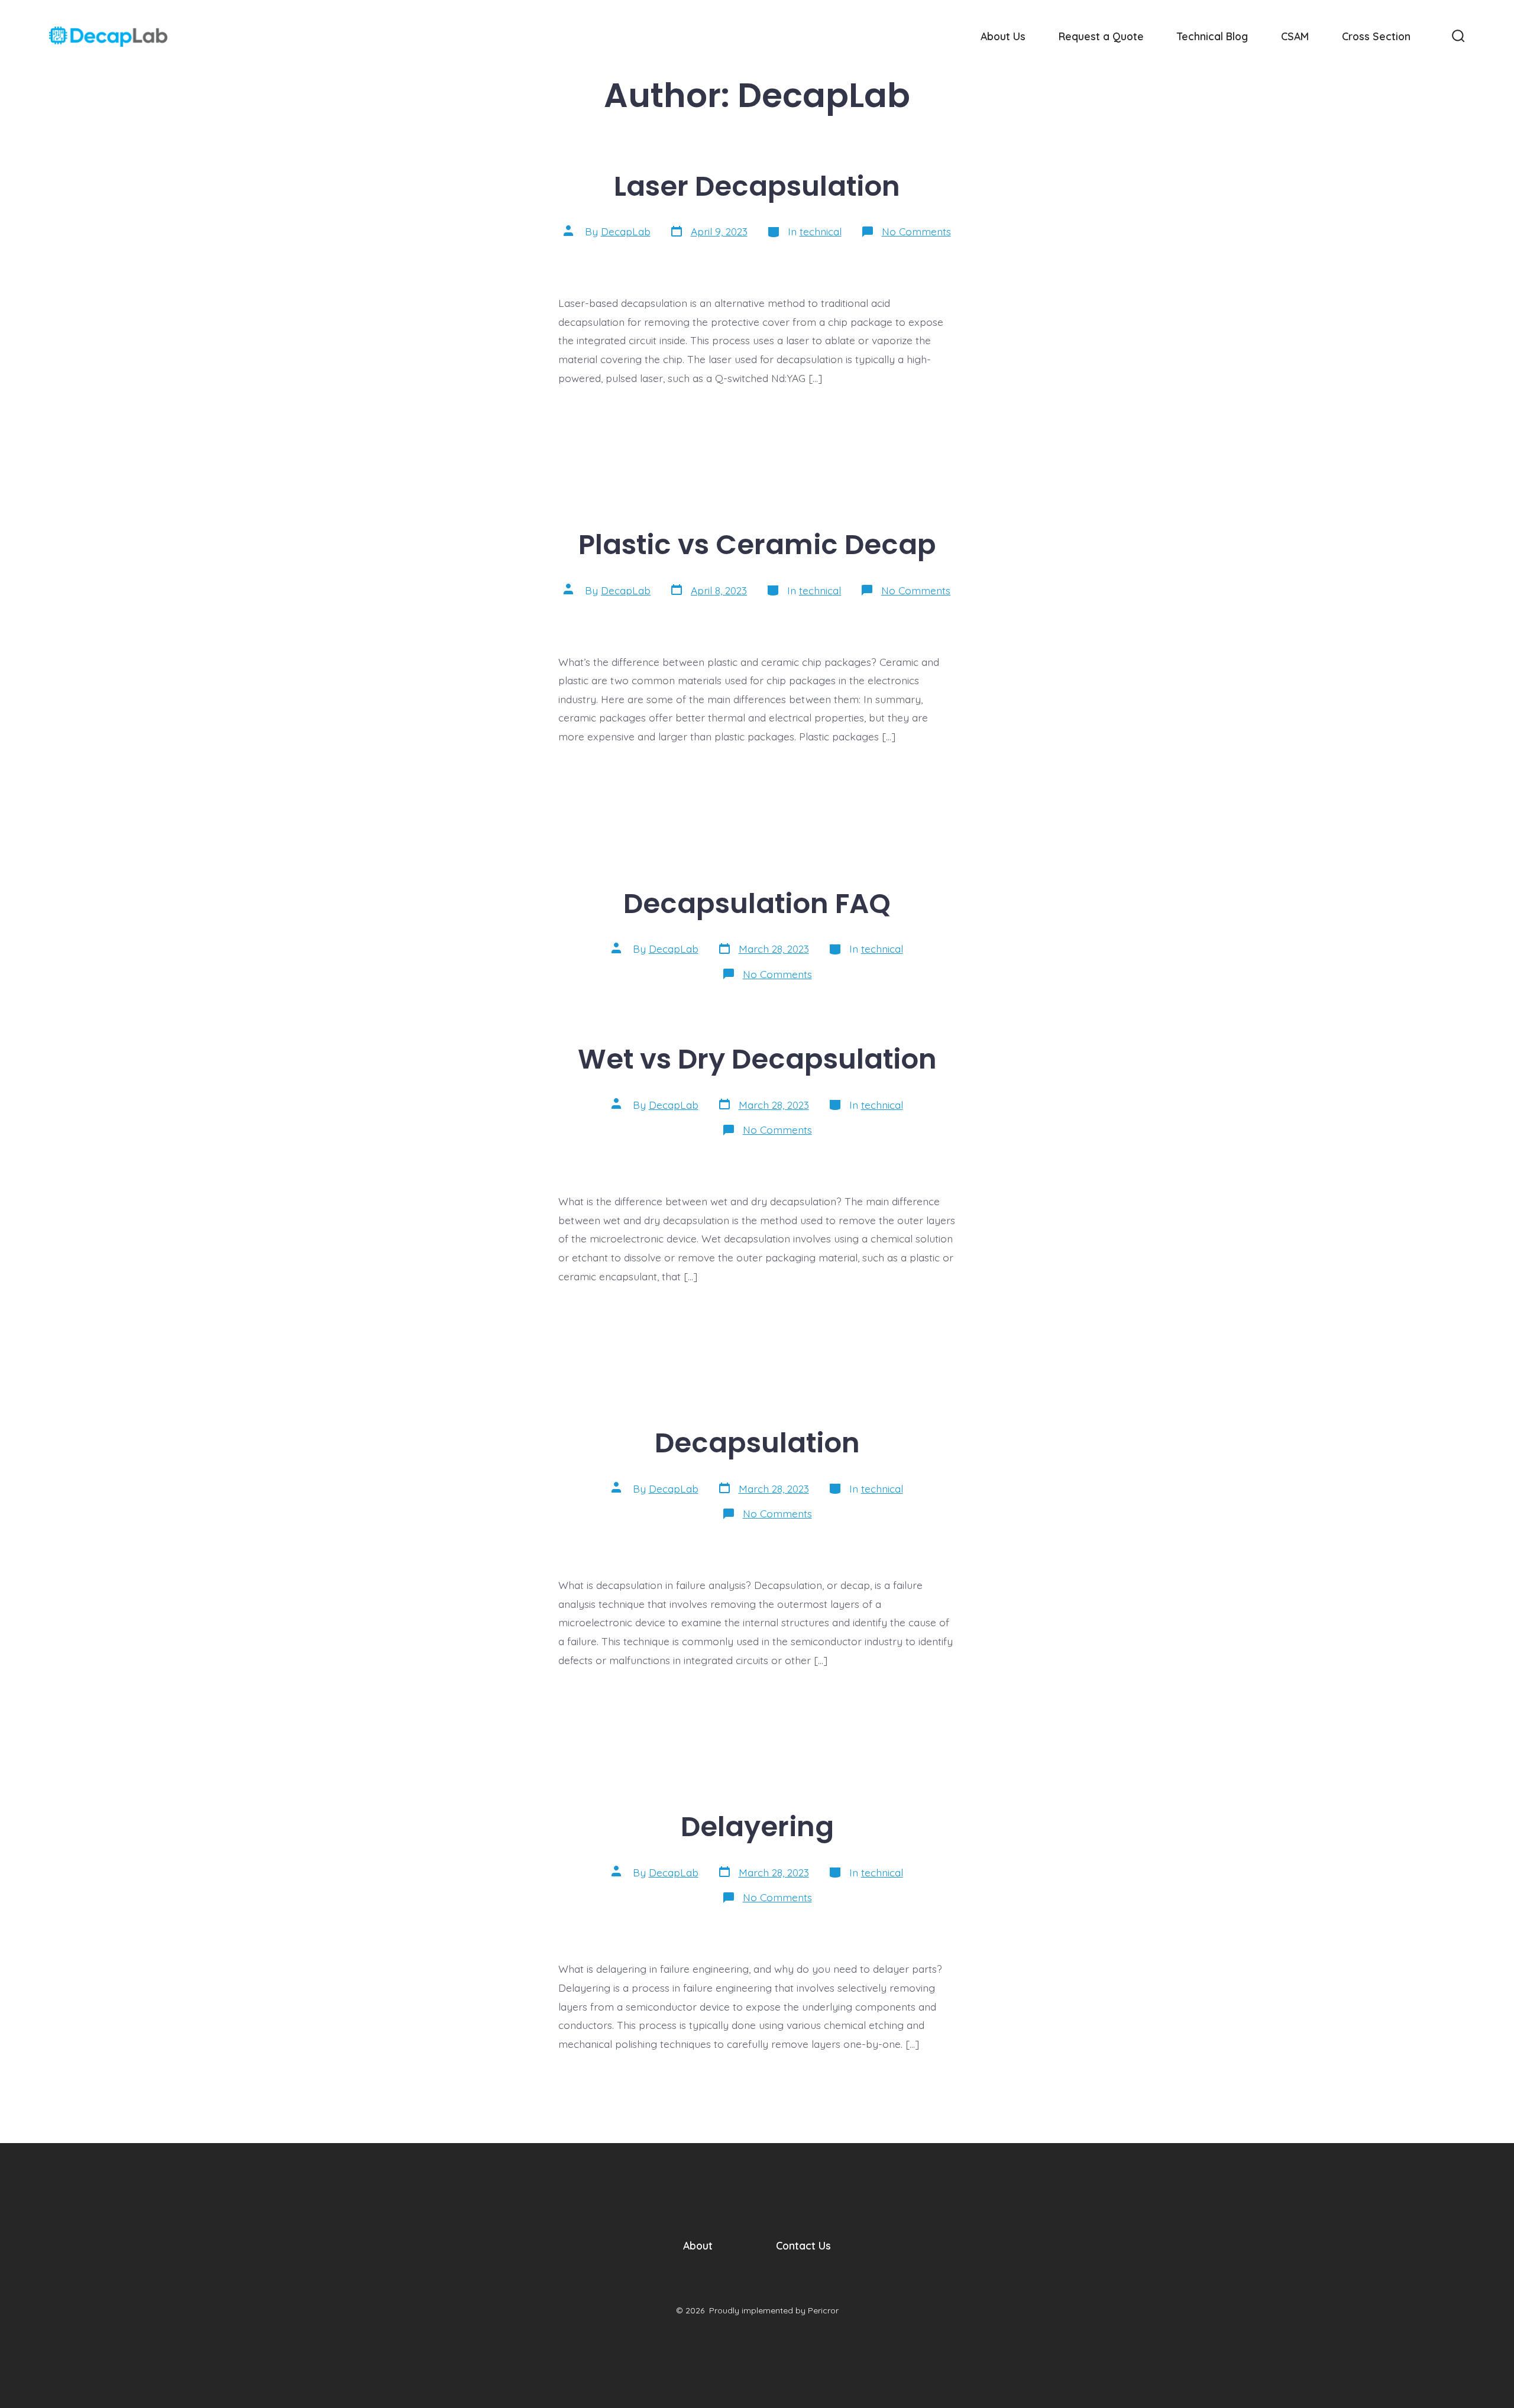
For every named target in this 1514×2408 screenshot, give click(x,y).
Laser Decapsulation (757, 186)
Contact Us (803, 2245)
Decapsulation (757, 1443)
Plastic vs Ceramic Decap (757, 544)
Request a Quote (1101, 36)
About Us (1003, 36)
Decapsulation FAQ (757, 903)
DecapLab (626, 231)
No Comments (916, 231)
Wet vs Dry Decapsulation (757, 1059)
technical (821, 231)
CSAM (1295, 36)
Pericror (823, 2310)
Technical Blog (1212, 36)
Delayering (757, 1826)
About (698, 2245)
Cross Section (1376, 36)
